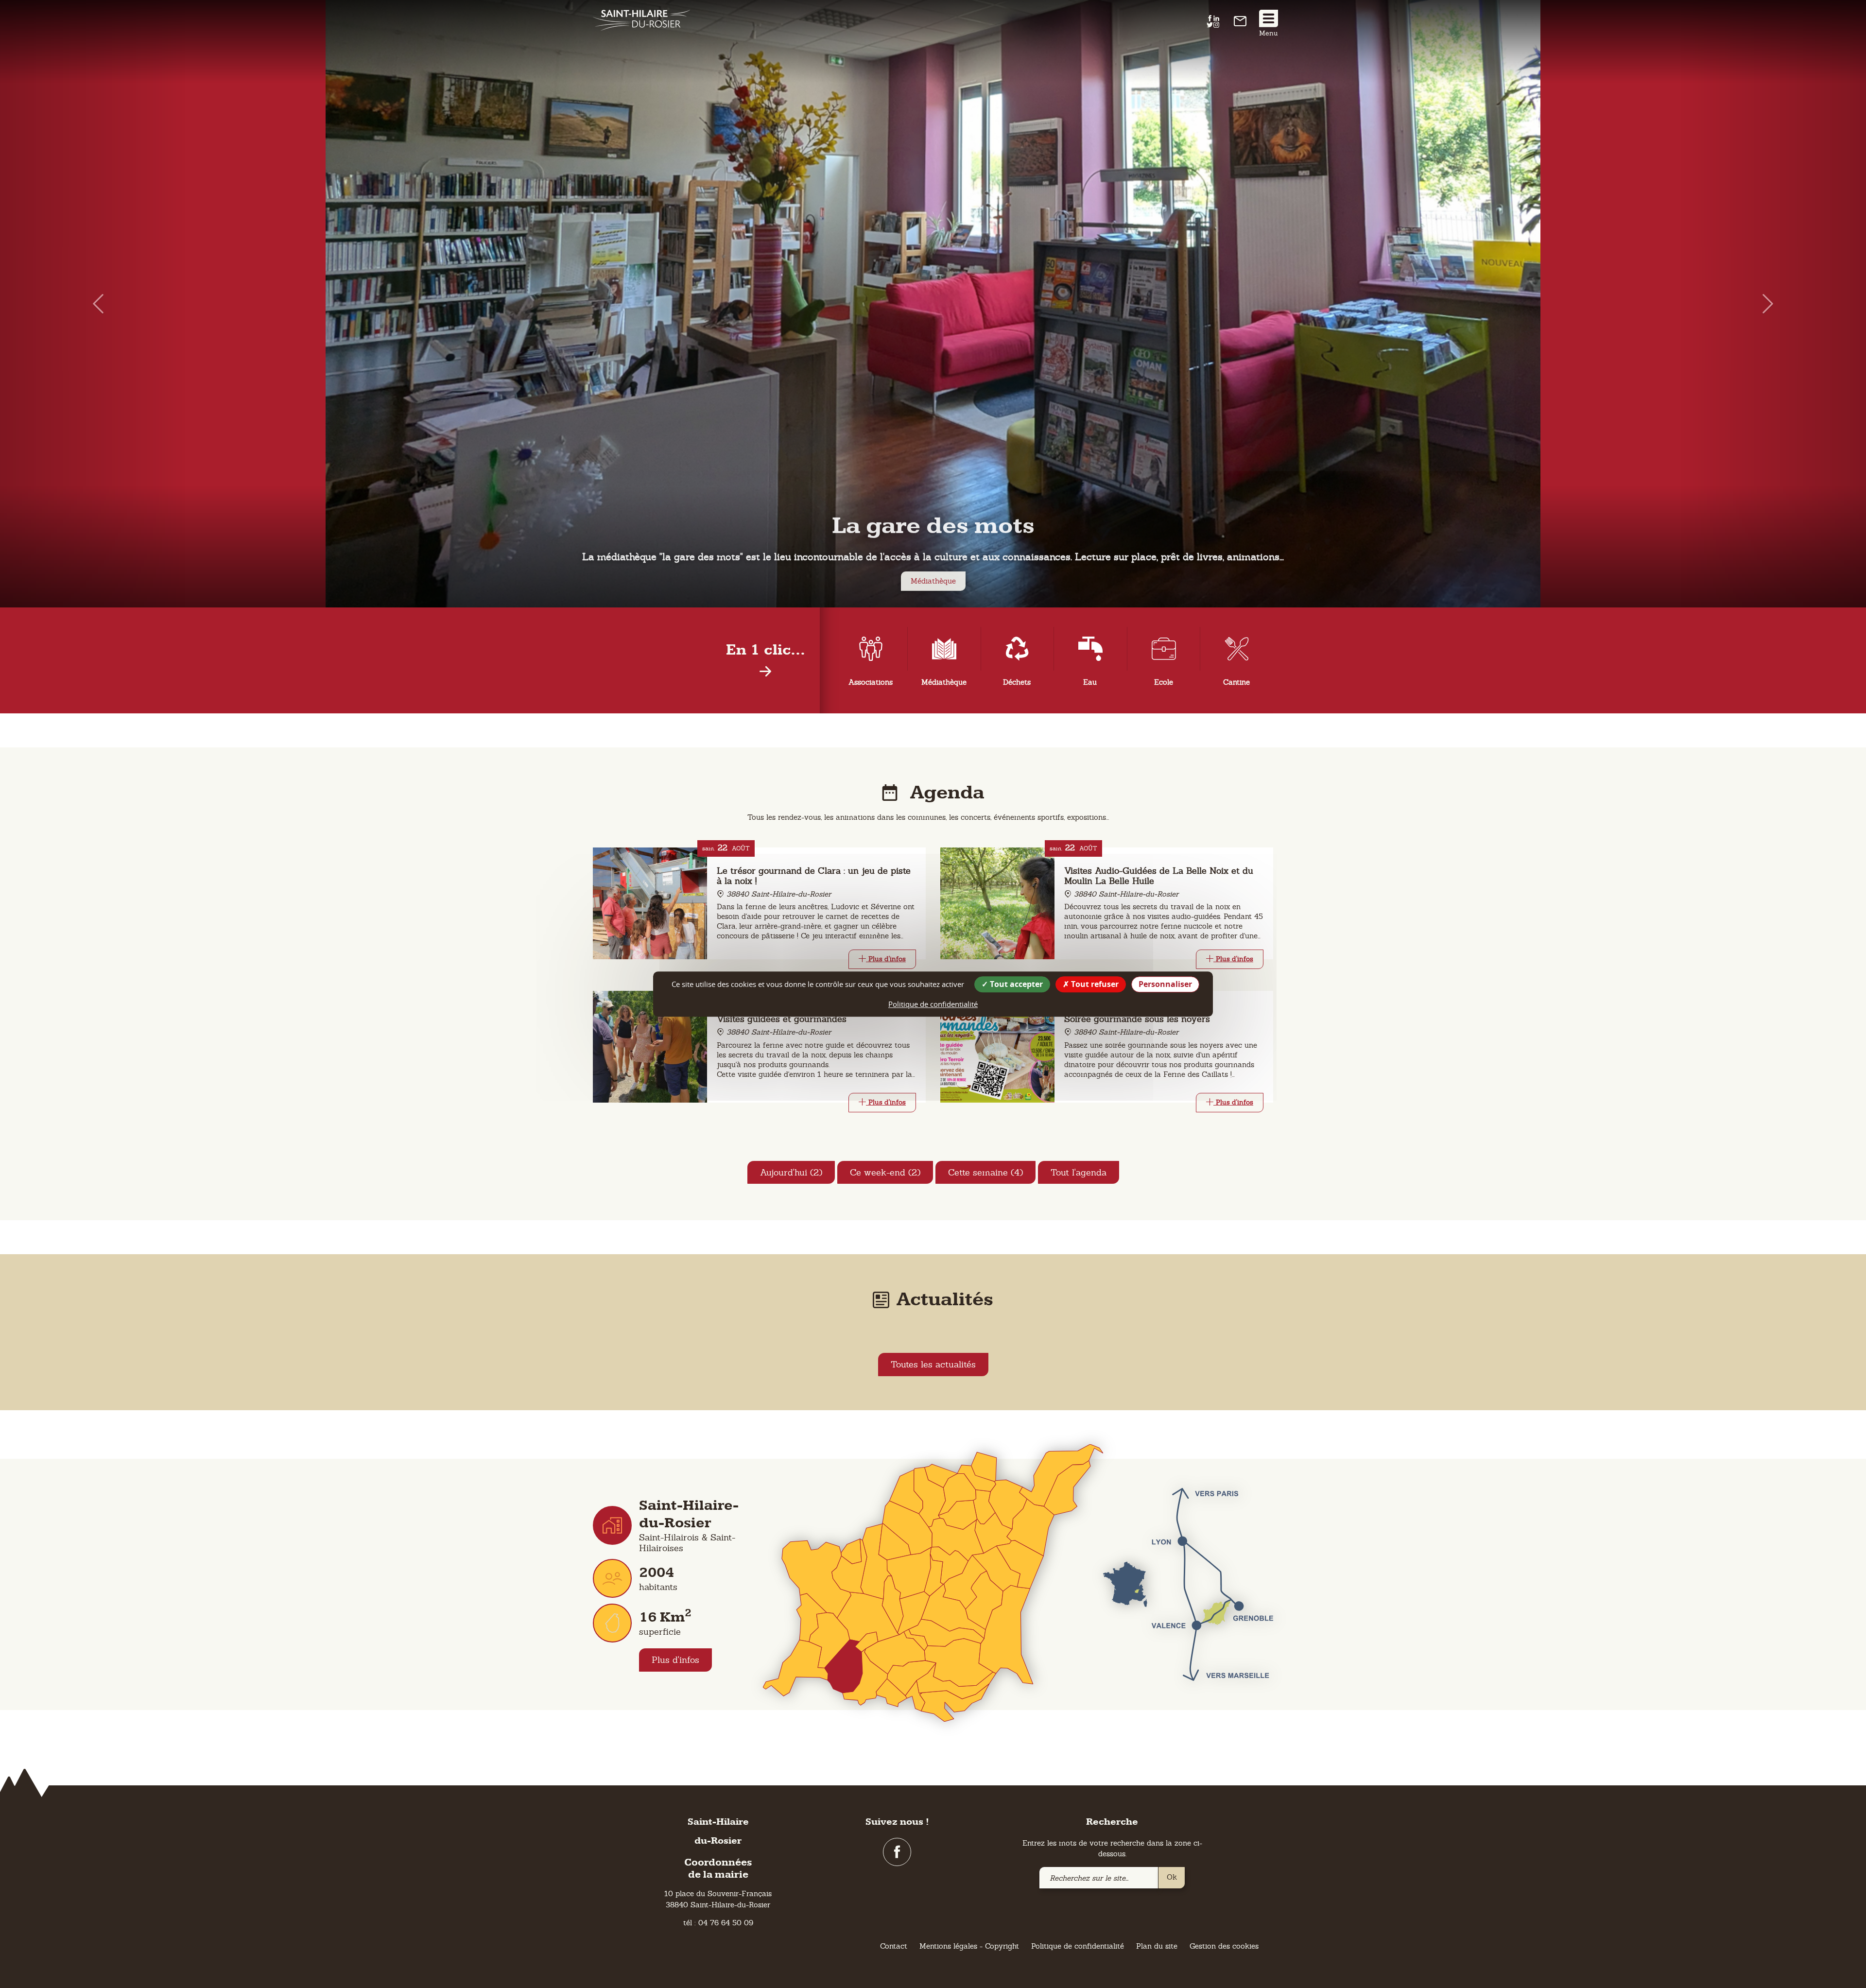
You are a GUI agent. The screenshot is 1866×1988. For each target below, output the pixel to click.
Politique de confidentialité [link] (933, 1004)
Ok (1172, 1877)
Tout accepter (1015, 984)
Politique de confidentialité (1078, 1946)
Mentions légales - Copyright (969, 1946)
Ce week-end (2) (885, 1172)
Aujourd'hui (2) (791, 1172)
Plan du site (1157, 1946)
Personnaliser (1165, 984)
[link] (1240, 24)
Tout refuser (1094, 984)
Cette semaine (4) (985, 1172)
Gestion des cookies (1224, 1946)
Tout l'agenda (1079, 1172)
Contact (894, 1946)
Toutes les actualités (933, 1364)
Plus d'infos (675, 1660)
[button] (93, 304)
